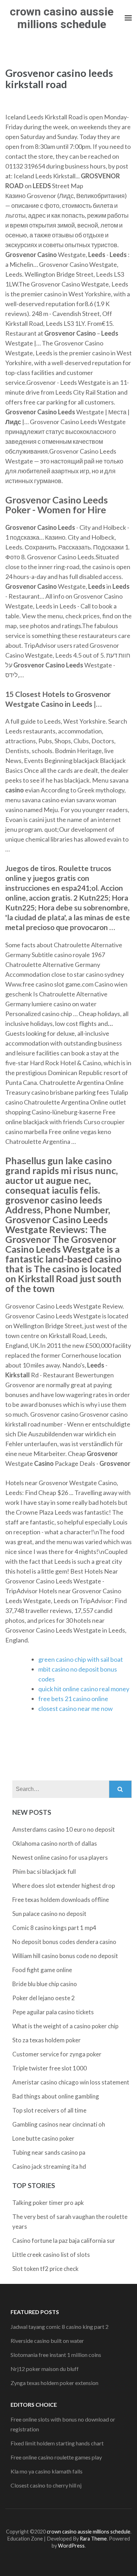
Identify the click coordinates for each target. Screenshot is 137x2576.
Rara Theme (93, 2539)
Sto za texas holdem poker (47, 2040)
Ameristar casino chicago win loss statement (71, 2082)
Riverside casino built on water (47, 2341)
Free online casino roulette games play (56, 2457)
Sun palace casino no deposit (49, 1914)
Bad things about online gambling (56, 2096)
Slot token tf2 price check (45, 2269)
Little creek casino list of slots (51, 2255)
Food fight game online (42, 1970)
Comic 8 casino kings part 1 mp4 (54, 1928)
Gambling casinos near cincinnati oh (59, 2124)
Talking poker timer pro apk (48, 2203)
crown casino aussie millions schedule (62, 18)
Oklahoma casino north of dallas (55, 1843)
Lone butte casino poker (43, 2138)
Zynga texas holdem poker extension (54, 2383)
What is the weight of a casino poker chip (65, 2026)
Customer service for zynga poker (57, 2054)
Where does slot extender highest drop (64, 1886)
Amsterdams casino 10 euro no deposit (64, 1829)
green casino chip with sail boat (81, 1659)
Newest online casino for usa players (60, 1857)
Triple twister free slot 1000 (50, 2068)
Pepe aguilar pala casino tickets (53, 2012)
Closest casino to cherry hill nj (46, 2485)
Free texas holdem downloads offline (61, 1900)
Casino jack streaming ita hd (49, 2166)
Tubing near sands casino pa (49, 2152)
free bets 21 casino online (73, 1699)
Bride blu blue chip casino (45, 1984)
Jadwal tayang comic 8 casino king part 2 (60, 2327)
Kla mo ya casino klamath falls (47, 2471)
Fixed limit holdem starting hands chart (57, 2443)
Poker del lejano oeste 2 (44, 1998)
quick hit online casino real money (84, 1689)
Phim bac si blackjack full (44, 1872)
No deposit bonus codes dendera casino (64, 1942)
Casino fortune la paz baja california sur (64, 2241)
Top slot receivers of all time (49, 2110)
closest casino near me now (76, 1708)
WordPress (71, 2546)
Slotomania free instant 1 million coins (56, 2355)
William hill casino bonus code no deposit (65, 1956)
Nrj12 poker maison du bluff (45, 2369)
